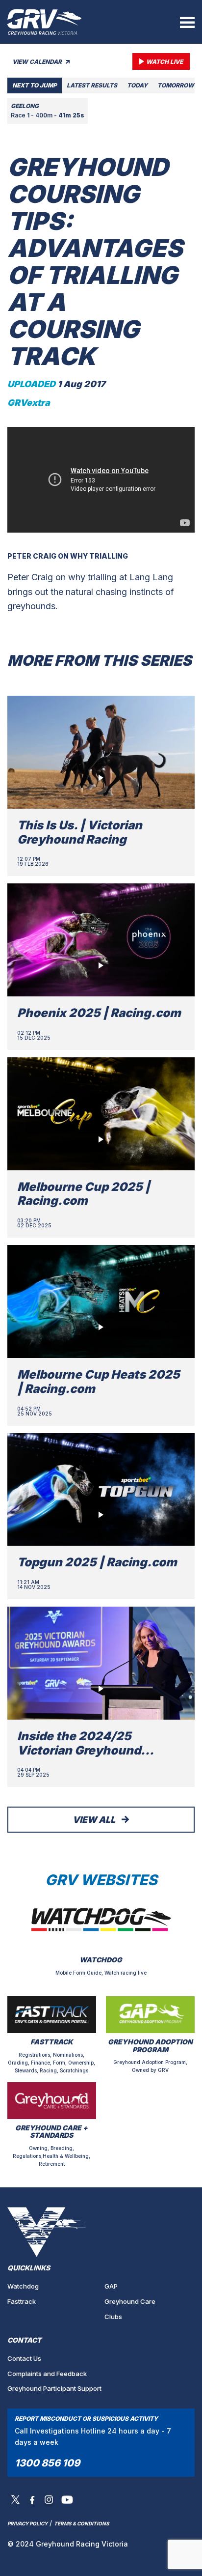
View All (95, 1820)
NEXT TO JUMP (35, 85)
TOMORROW (176, 85)
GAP (111, 2286)
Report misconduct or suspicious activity (86, 2419)
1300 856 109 (47, 2463)
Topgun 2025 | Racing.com (97, 1562)
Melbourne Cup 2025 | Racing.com (84, 1194)
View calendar (38, 62)
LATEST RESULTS (92, 85)
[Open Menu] (187, 22)
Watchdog (23, 2286)
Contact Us (24, 2358)
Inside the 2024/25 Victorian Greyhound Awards (79, 1750)
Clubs (113, 2317)
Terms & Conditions (82, 2523)
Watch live (164, 62)
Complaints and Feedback (47, 2374)
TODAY (137, 85)
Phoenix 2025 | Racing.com (99, 1013)
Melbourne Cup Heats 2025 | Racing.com (99, 1382)
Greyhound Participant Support (54, 2388)
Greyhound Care (130, 2301)
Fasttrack (22, 2301)
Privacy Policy (27, 2523)
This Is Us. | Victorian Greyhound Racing (80, 832)
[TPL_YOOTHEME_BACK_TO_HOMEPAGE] (45, 22)
